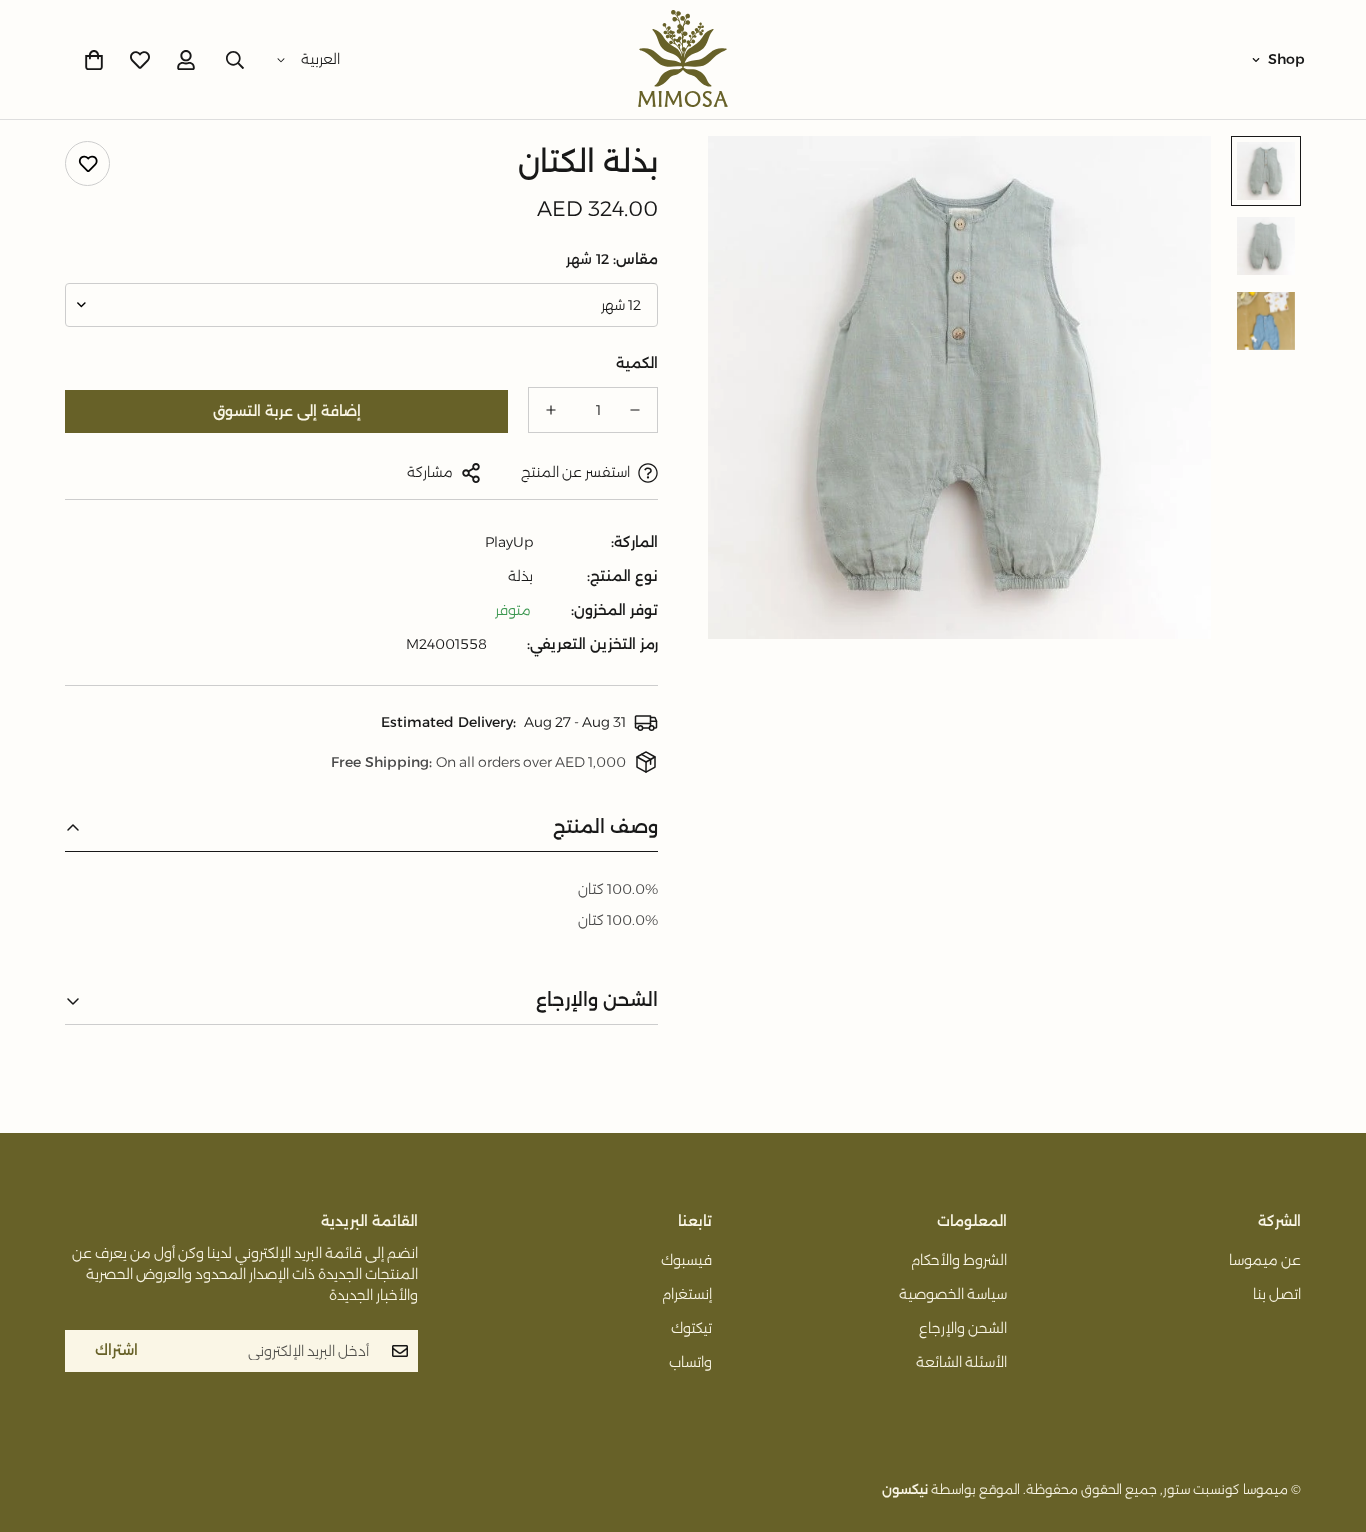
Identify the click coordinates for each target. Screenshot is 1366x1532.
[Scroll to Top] (39, 1423)
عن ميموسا (1265, 1260)
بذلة (520, 576)
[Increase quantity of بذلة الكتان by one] (551, 410)
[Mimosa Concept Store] (683, 59)
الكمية (637, 363)
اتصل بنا (1277, 1294)
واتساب (690, 1362)
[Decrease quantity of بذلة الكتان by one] (635, 410)
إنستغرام (687, 1294)
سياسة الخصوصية (953, 1294)
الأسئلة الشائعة (961, 1362)
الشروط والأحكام (959, 1260)
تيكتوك (691, 1328)
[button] (94, 60)
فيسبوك (686, 1260)
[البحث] (235, 60)
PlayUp (509, 542)
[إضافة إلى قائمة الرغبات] (87, 163)
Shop (1286, 59)
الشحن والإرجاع (963, 1328)
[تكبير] (750, 178)
